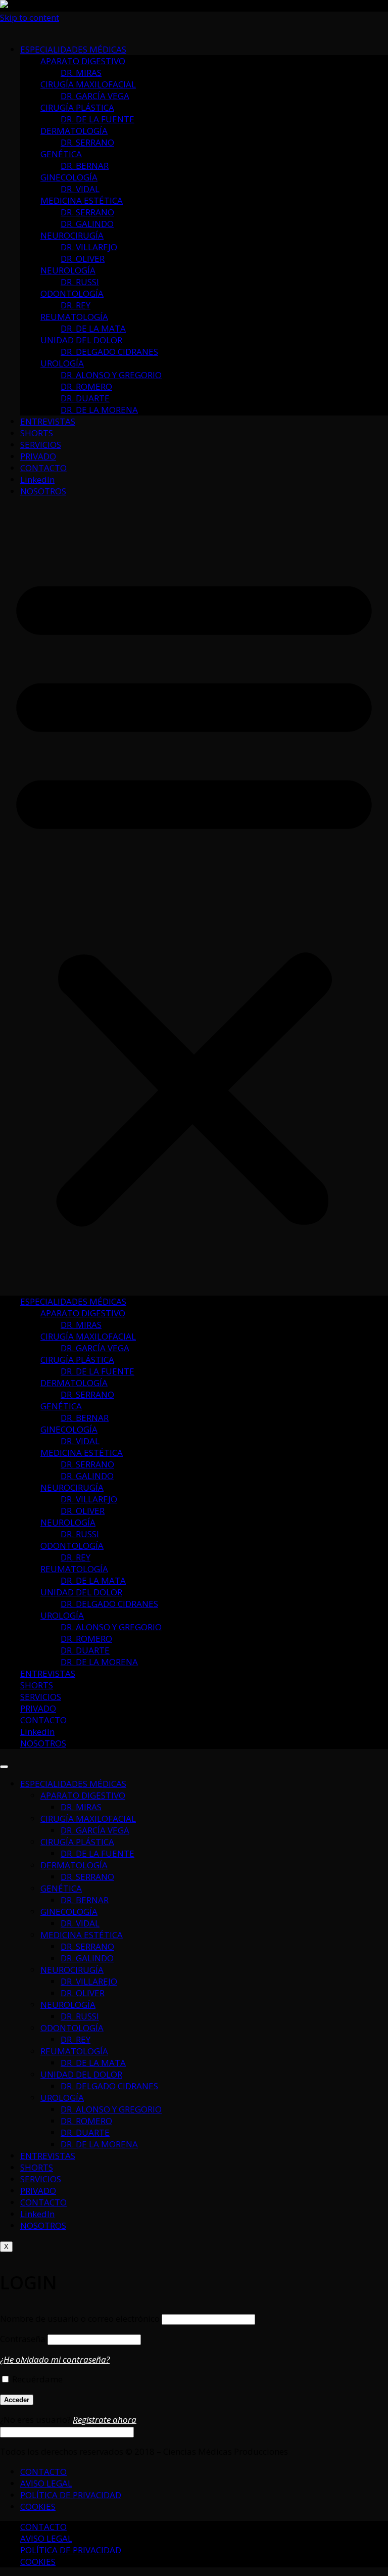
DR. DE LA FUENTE (98, 119)
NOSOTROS (43, 491)
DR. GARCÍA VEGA (95, 96)
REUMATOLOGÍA (74, 317)
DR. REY (76, 305)
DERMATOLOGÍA (74, 131)
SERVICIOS (41, 445)
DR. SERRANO (87, 142)
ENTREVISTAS (48, 421)
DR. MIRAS (81, 73)
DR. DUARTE (85, 398)
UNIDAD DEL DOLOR (81, 340)
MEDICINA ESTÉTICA (82, 200)
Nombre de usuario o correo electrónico (80, 2318)
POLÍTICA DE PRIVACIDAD (71, 2495)
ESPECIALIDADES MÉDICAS (73, 49)
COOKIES (38, 2506)
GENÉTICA (61, 154)
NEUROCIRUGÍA (72, 235)
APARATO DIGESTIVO (83, 61)
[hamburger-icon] (4, 1767)
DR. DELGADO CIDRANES (109, 352)
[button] (194, 896)
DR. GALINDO (87, 224)
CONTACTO (43, 468)
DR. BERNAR (85, 166)
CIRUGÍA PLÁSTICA (77, 107)
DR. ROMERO (86, 386)
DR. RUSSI (80, 282)
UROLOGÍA (62, 363)
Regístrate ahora (105, 2420)
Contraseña (23, 2339)
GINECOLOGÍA (69, 177)
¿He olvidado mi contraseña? (55, 2359)
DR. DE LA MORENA (99, 410)
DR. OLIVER (83, 259)
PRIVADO (38, 456)
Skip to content (30, 17)
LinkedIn (37, 479)
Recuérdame (36, 2379)
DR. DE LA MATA (93, 328)
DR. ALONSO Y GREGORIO (111, 375)
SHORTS (37, 433)
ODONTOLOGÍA (72, 293)
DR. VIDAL (80, 189)
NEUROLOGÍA (68, 270)
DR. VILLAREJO (89, 247)
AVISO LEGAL (46, 2483)
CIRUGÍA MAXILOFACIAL (88, 84)
